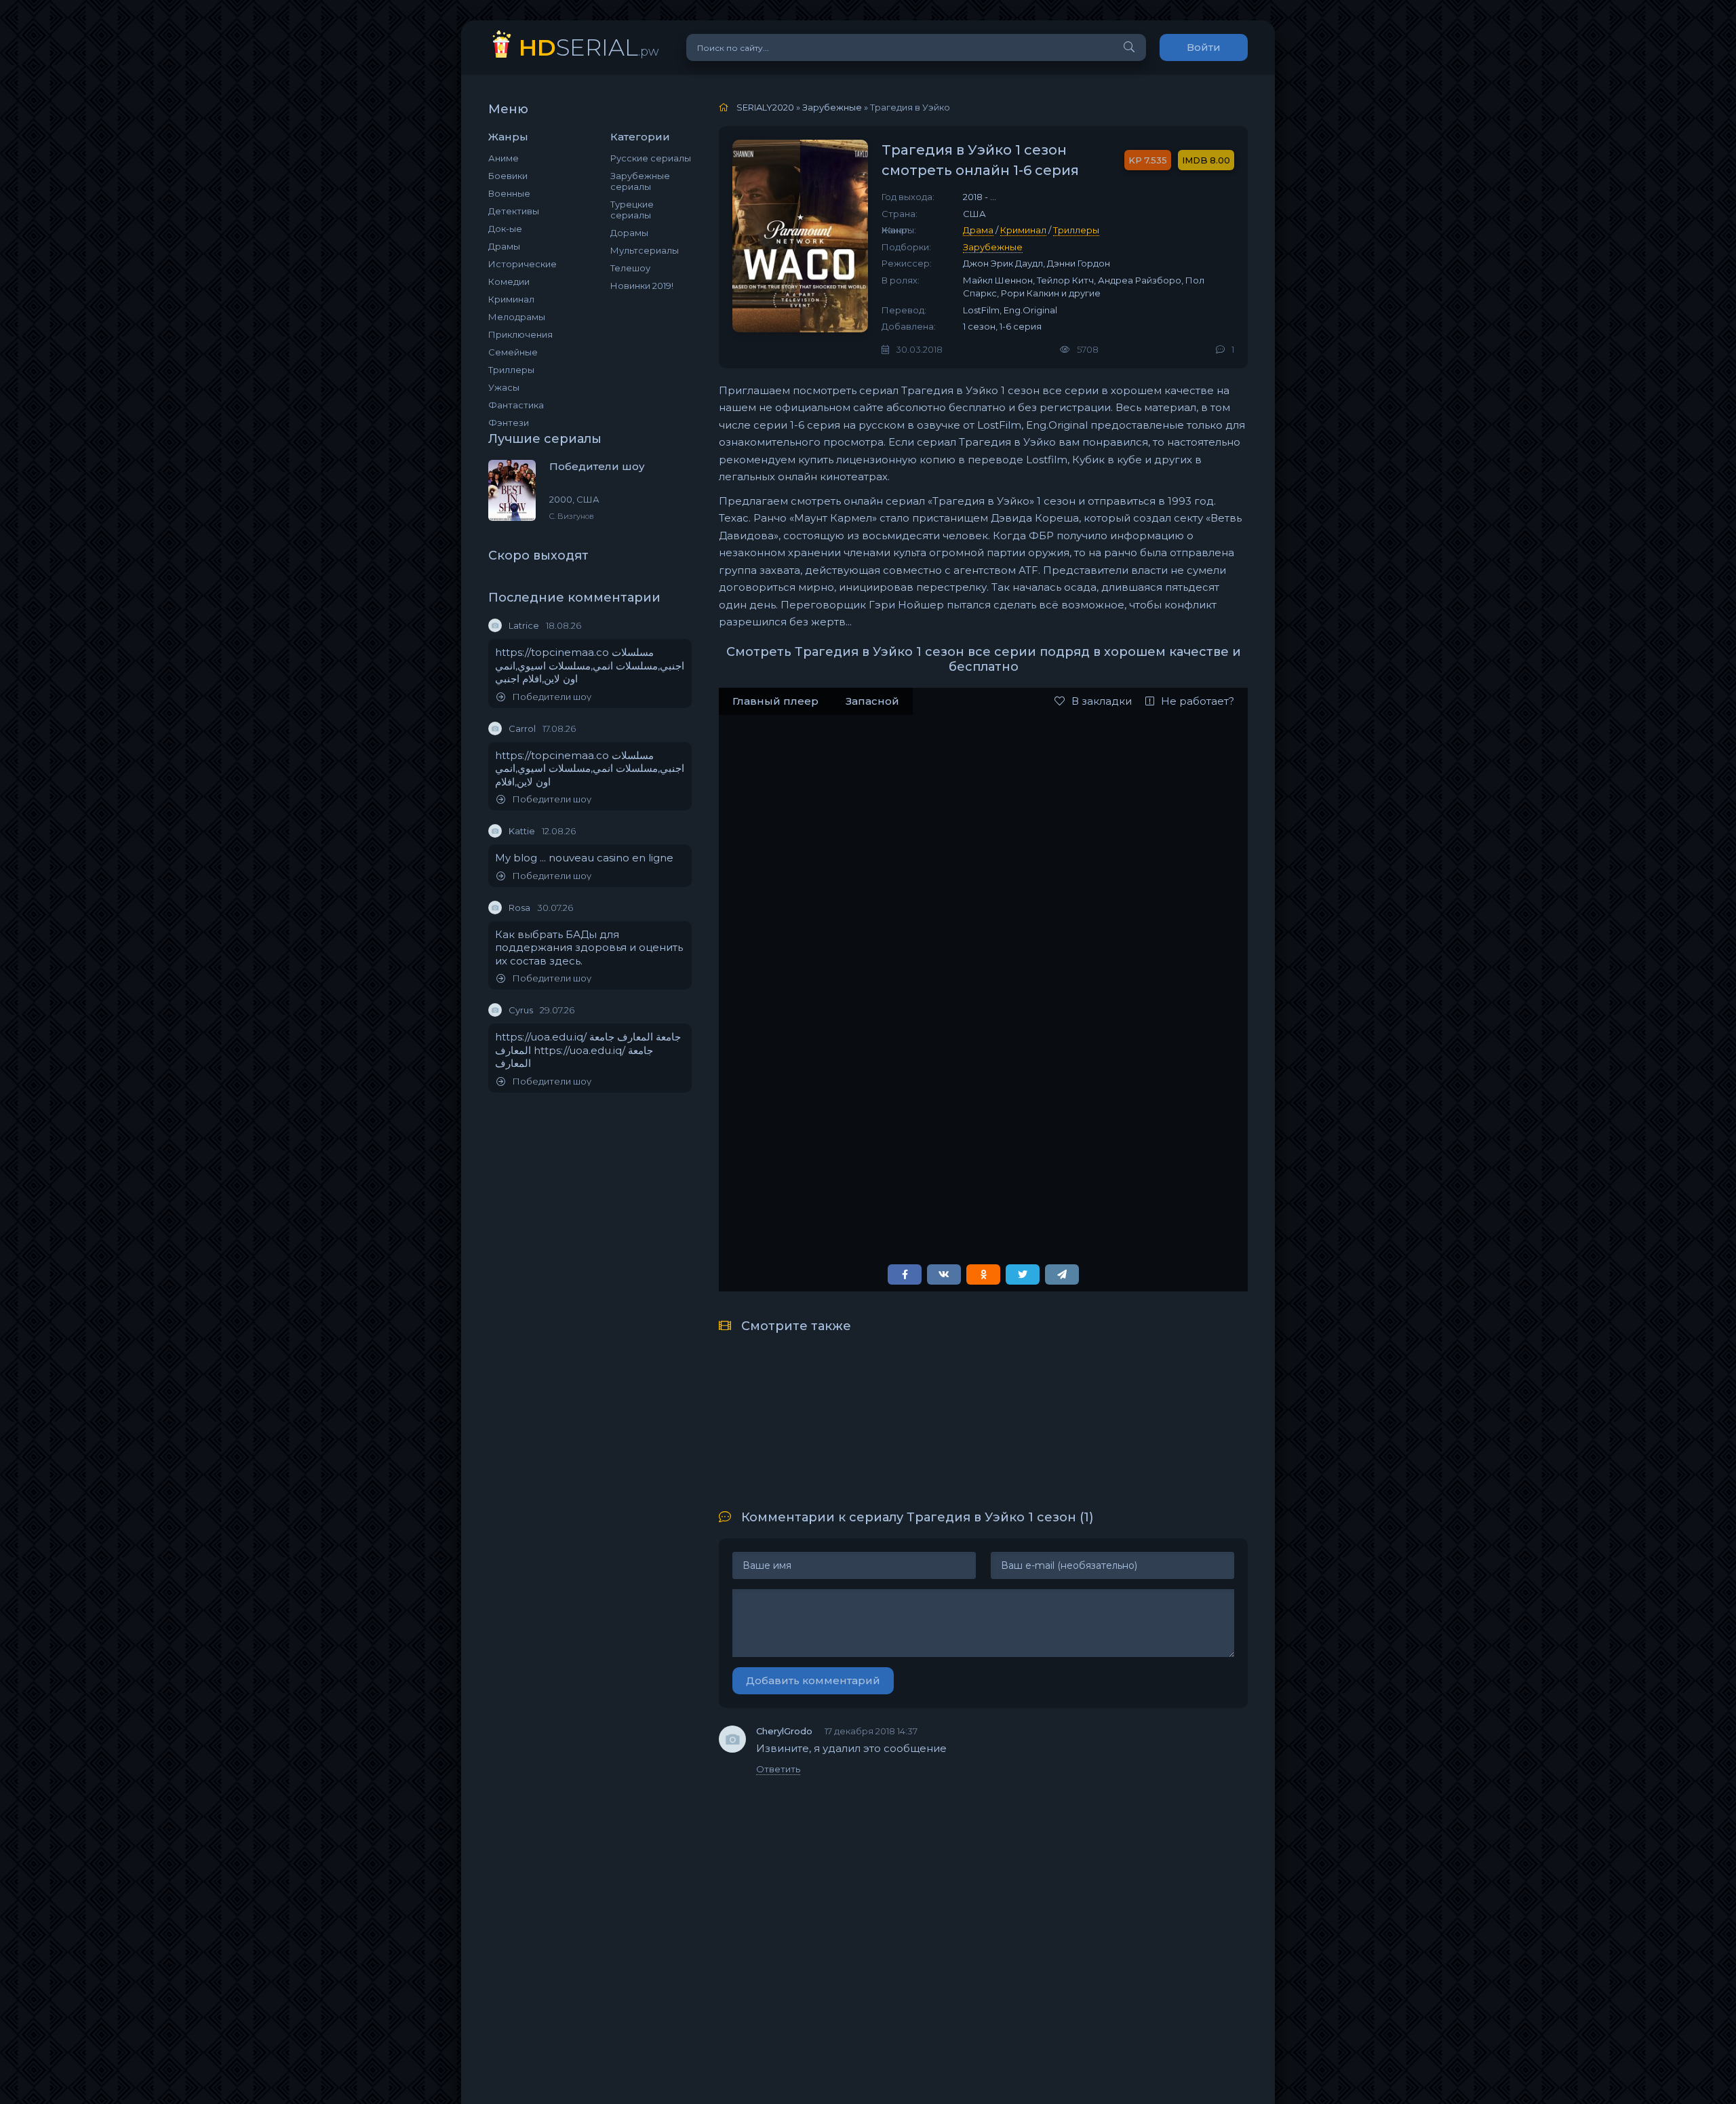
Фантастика (516, 405)
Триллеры (511, 370)
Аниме (504, 158)
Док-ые (505, 229)
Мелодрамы (517, 317)
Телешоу (630, 268)
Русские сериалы (651, 158)
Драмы (504, 246)
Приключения (520, 334)
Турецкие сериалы (632, 210)
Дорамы (629, 233)
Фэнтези (509, 423)
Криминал (511, 299)
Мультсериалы (645, 250)
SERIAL (589, 47)
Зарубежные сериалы (640, 181)
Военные (509, 193)
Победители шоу (552, 697)
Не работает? (1198, 701)
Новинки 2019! (642, 286)
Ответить (778, 1769)
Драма (978, 230)
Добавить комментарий (813, 1680)
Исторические (522, 264)
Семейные (513, 352)
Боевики (508, 176)
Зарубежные (993, 247)
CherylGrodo (784, 1731)
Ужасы (504, 387)
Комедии (509, 281)
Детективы (514, 211)
